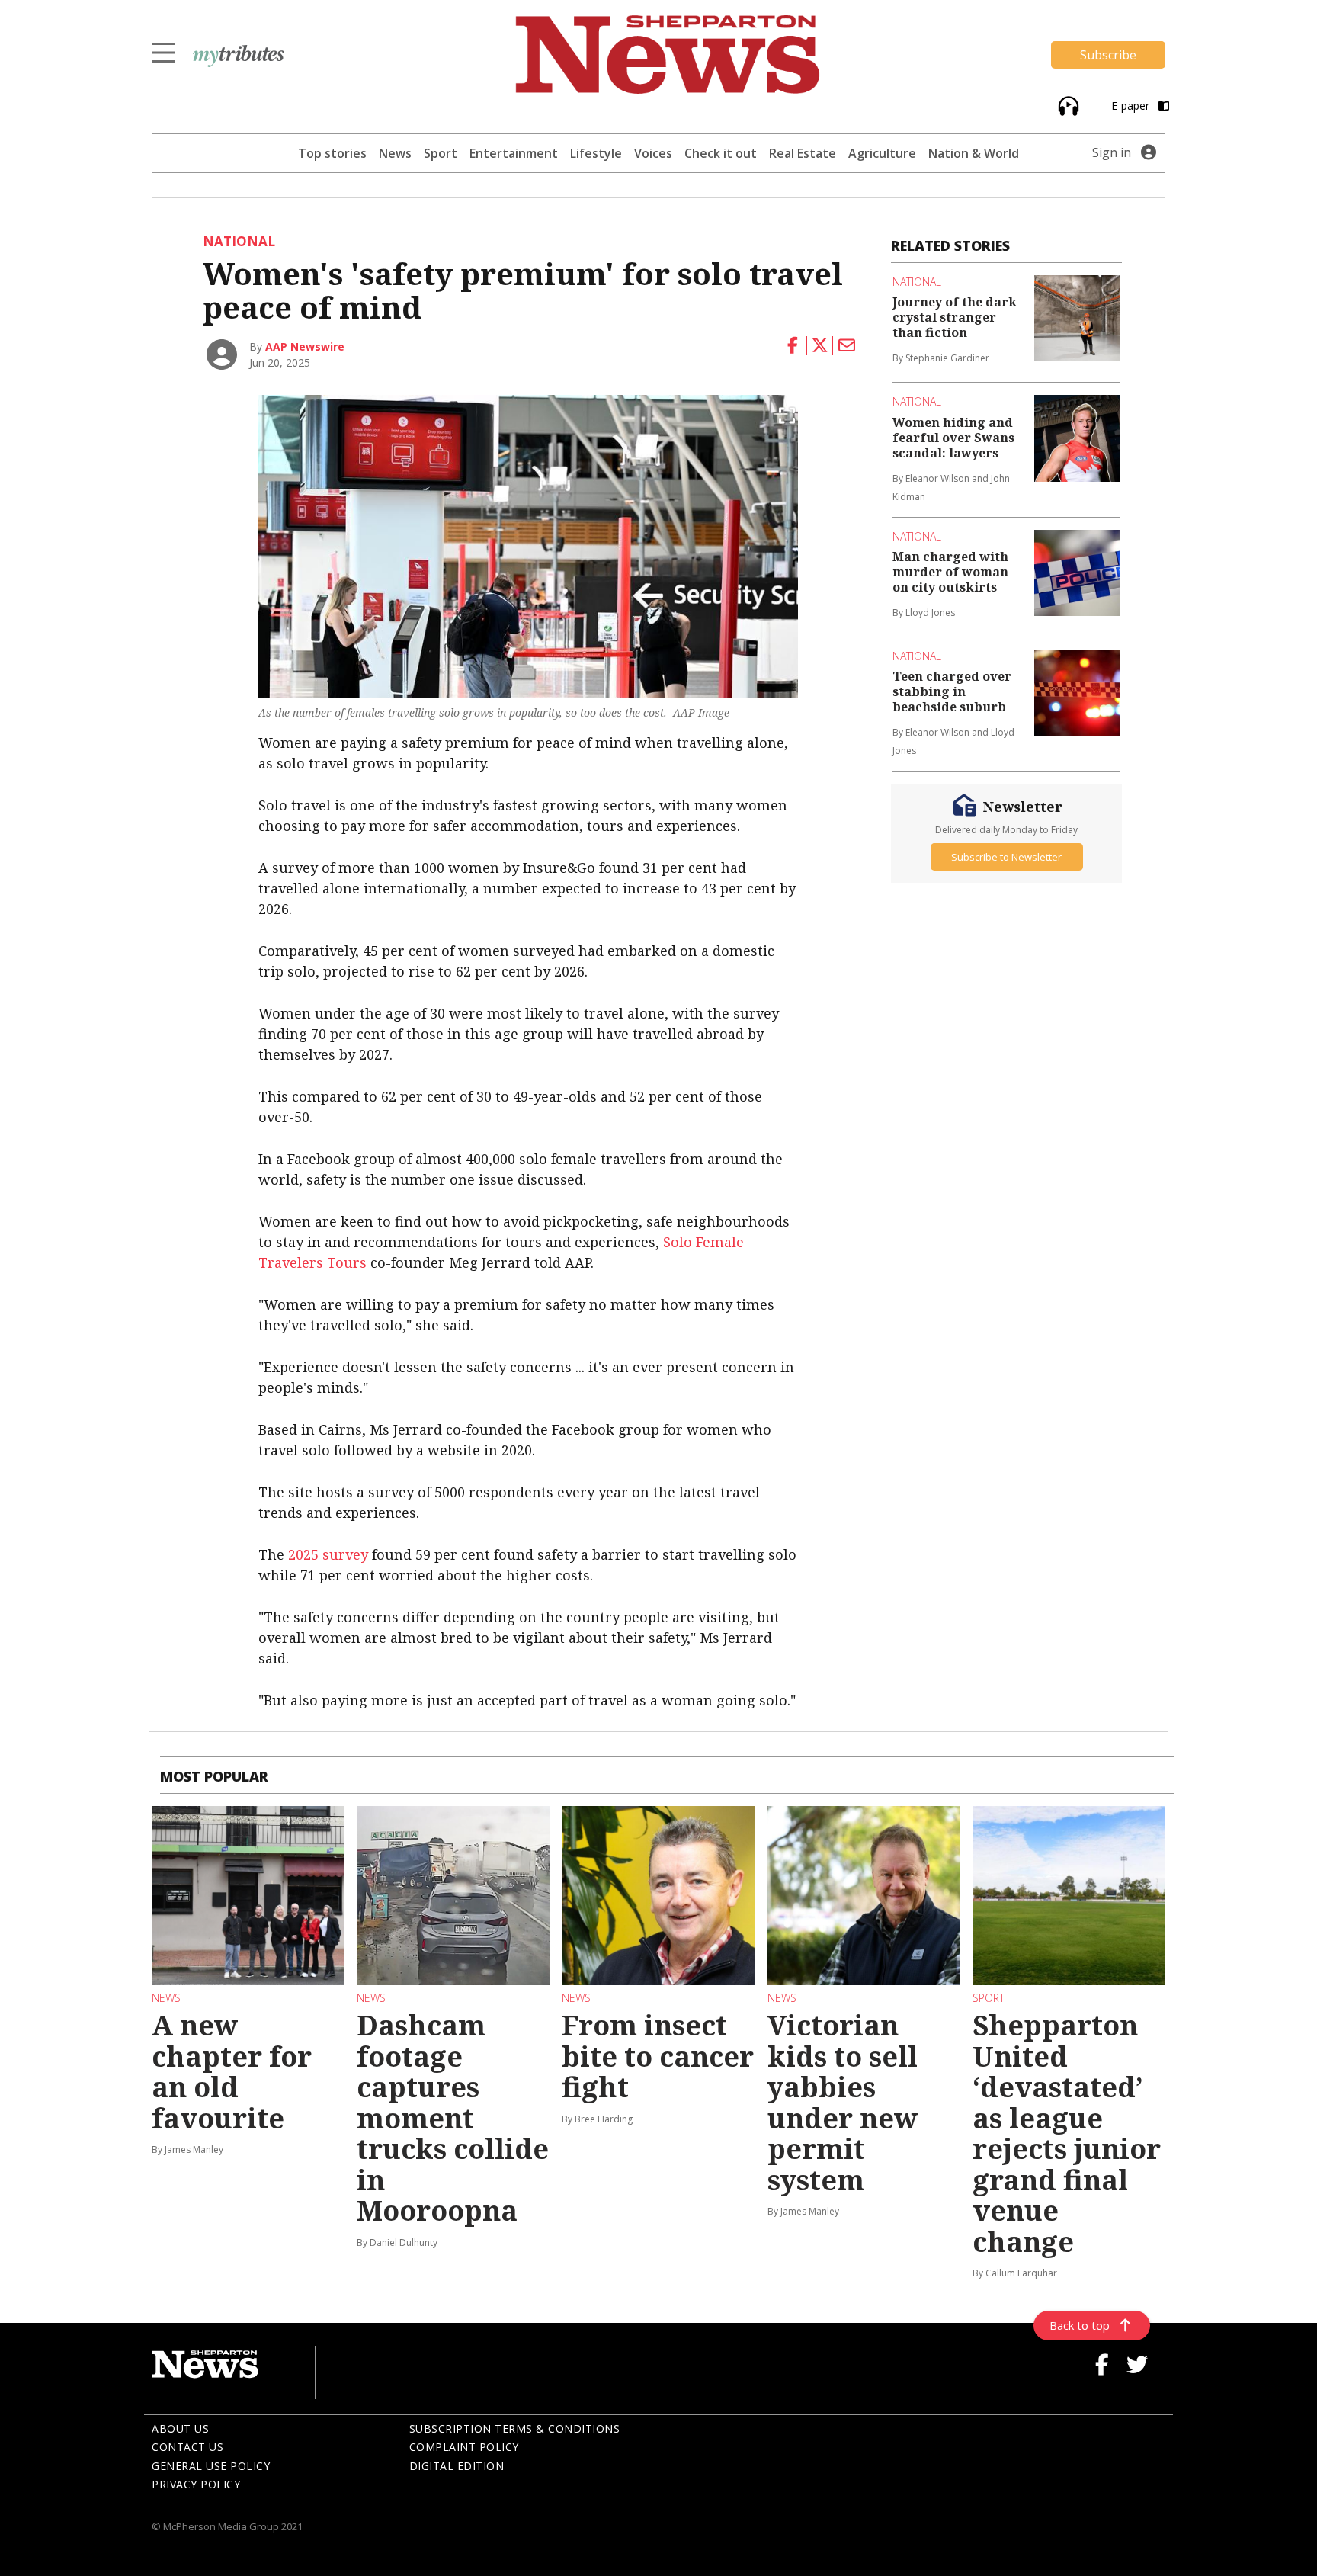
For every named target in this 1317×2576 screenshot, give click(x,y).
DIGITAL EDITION (457, 2466)
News (395, 153)
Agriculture (882, 153)
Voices (653, 153)
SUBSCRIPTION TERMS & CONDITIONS (515, 2428)
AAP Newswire (305, 346)
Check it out (721, 153)
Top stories (332, 153)
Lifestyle (596, 153)
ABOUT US (180, 2428)
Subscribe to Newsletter (1006, 857)
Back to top (1080, 2325)
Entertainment (514, 153)
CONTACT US (187, 2447)
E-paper (1132, 106)
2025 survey (328, 1554)
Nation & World (974, 153)
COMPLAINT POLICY (464, 2447)
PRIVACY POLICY (196, 2484)
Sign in (1112, 152)
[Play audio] (1067, 105)
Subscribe (1108, 55)
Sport (441, 153)
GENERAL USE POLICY (211, 2466)
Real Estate (803, 153)
